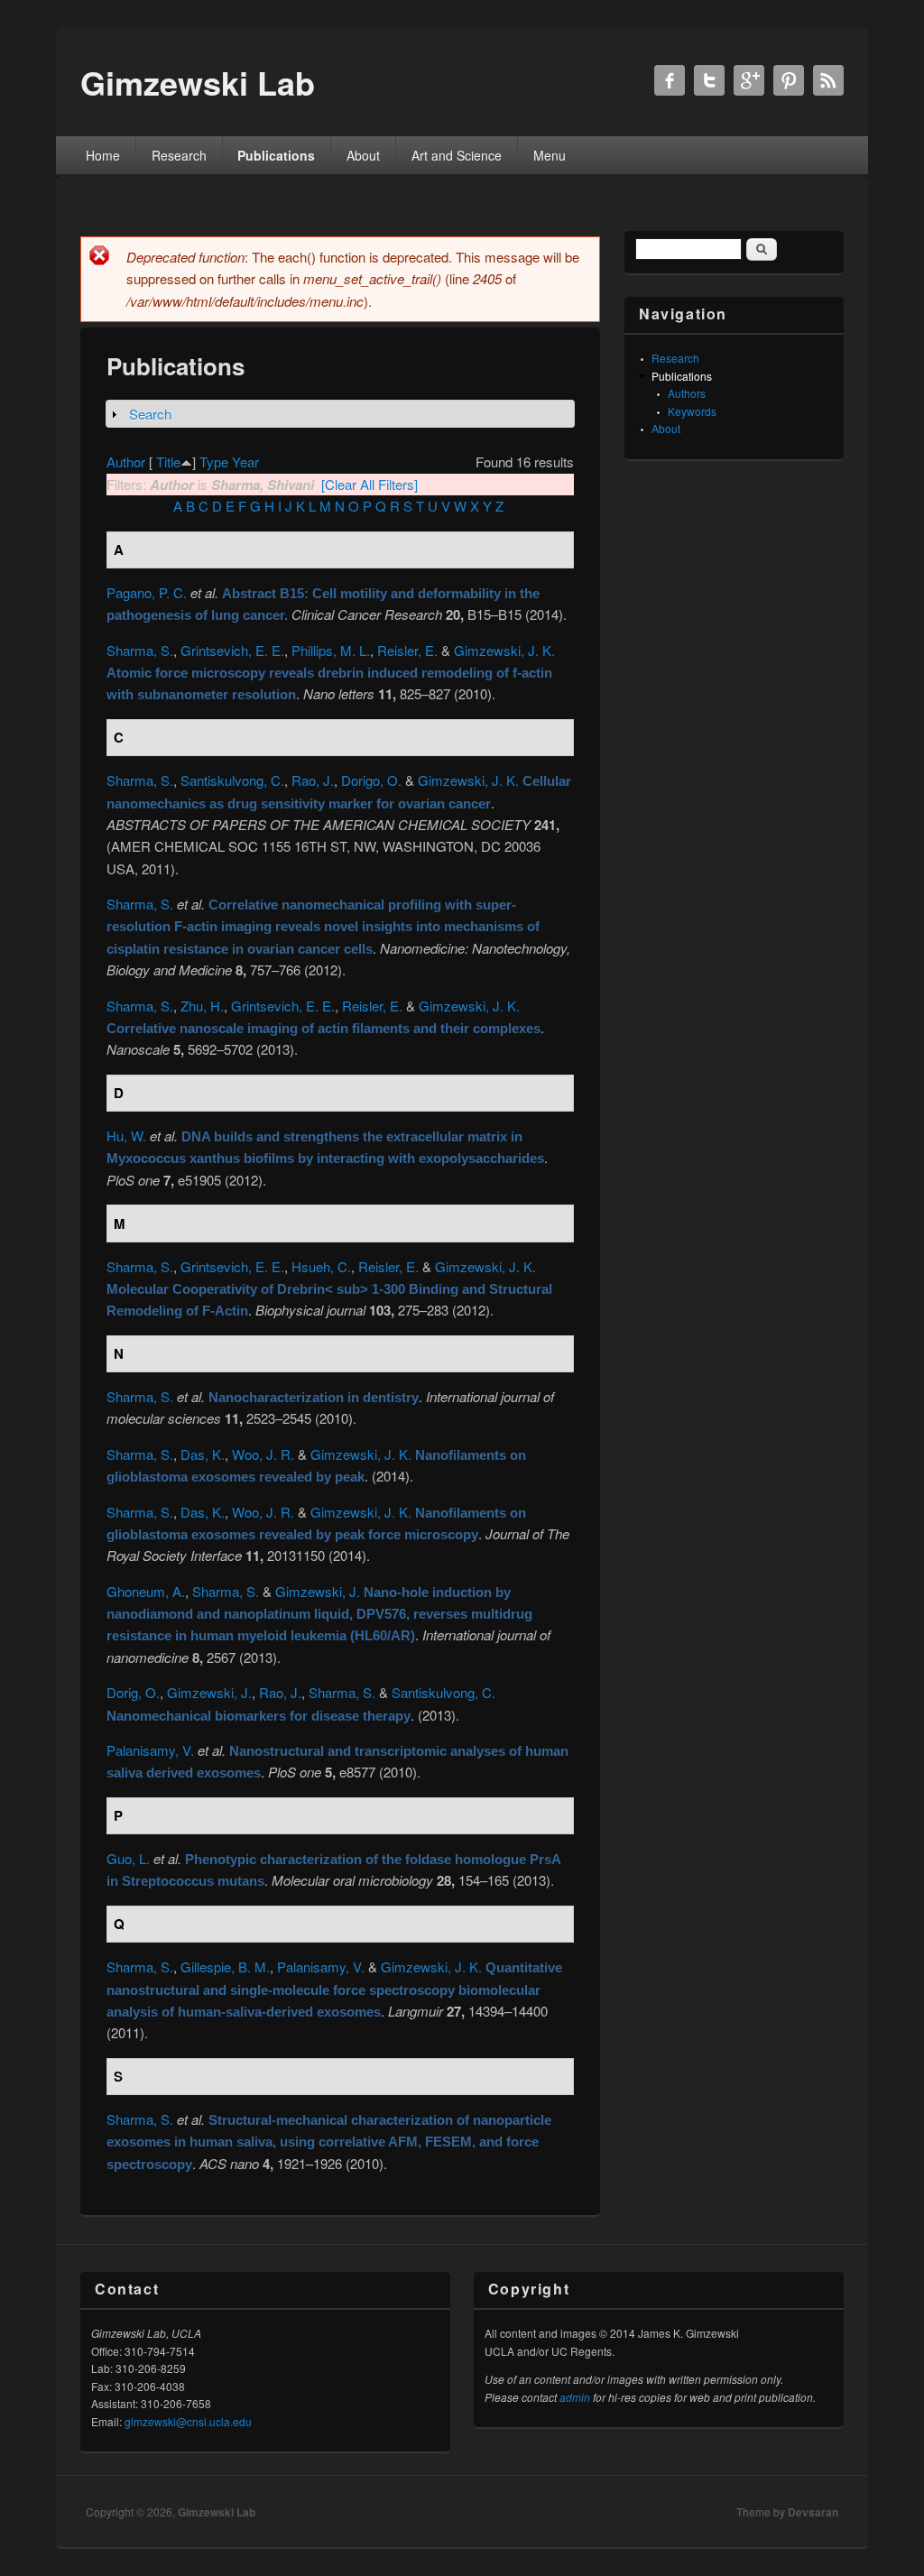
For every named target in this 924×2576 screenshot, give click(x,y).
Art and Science (457, 155)
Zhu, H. (202, 1006)
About (363, 155)
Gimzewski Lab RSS (828, 80)
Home (103, 155)
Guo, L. (128, 1858)
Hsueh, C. (321, 1266)
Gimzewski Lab (217, 2512)
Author (126, 462)
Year (245, 462)
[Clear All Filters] (370, 484)
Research (179, 155)
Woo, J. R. (263, 1454)
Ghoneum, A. (146, 1591)
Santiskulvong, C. (232, 780)
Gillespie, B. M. (225, 1967)
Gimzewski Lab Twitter (709, 80)
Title (168, 462)
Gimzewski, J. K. (504, 650)
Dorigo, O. (371, 780)
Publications (276, 155)
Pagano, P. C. (147, 592)
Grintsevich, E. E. (232, 650)
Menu (550, 155)
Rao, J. (313, 780)
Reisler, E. (407, 650)
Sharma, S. (140, 650)
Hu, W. (126, 1136)
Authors (687, 393)
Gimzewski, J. (318, 1591)
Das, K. (203, 1454)
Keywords (692, 411)
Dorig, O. (133, 1692)
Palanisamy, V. (150, 1750)
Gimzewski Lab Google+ (749, 80)
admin (575, 2397)
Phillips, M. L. (331, 650)
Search (150, 414)
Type (214, 462)
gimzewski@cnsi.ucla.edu (188, 2421)
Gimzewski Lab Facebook (670, 80)
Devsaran (813, 2512)
